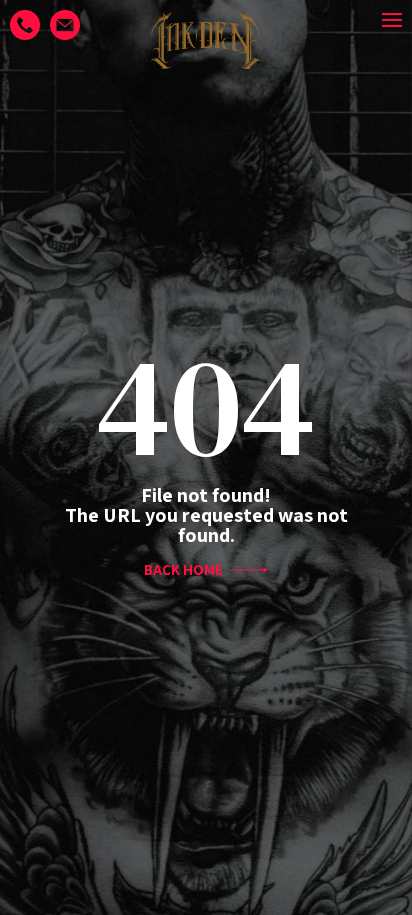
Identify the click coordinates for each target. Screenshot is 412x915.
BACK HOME (183, 570)
